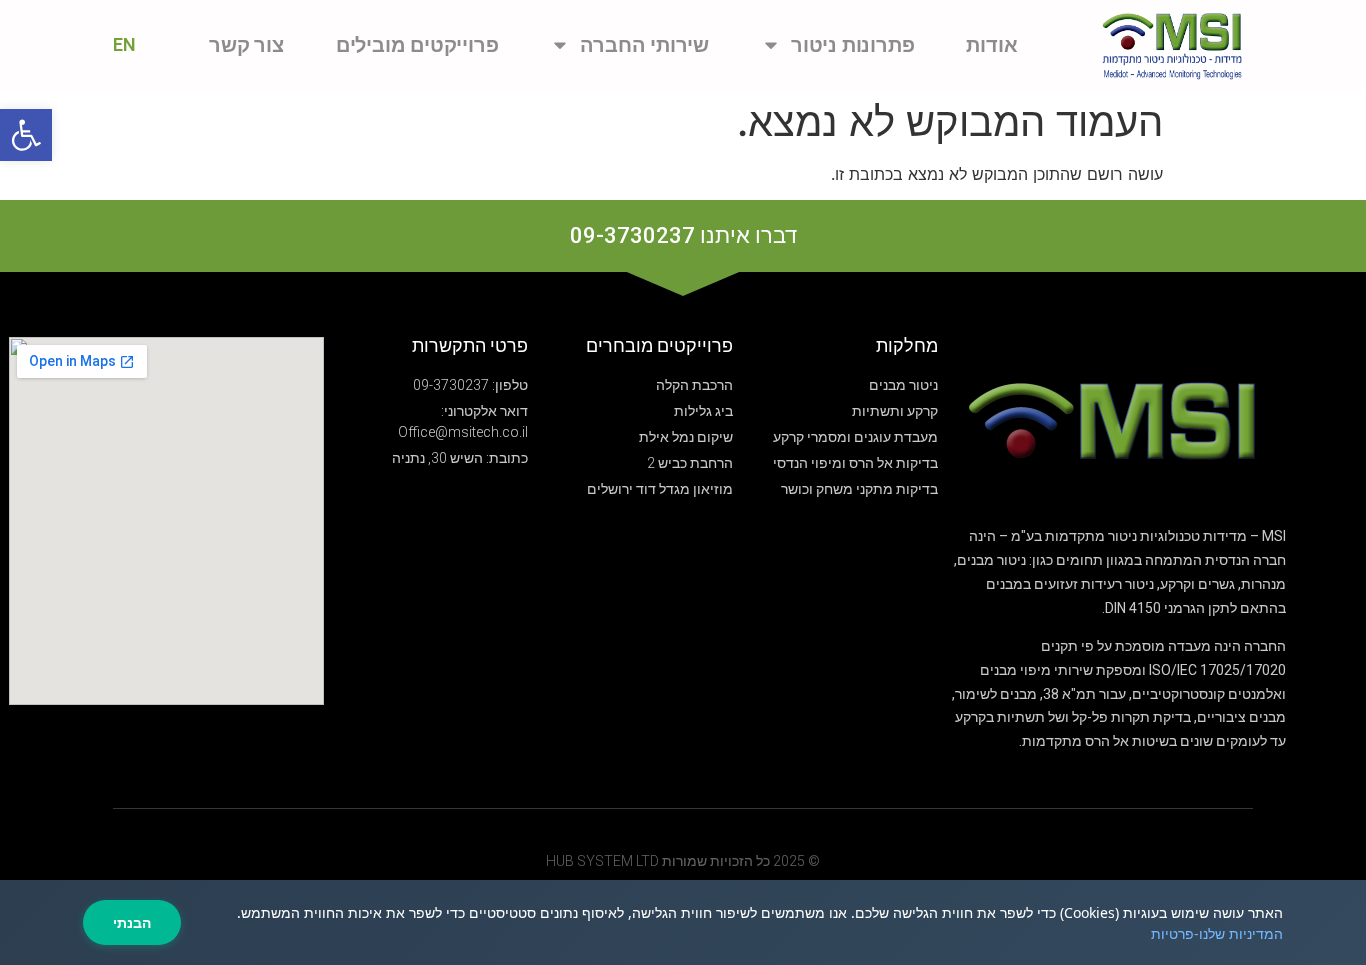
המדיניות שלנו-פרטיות (1217, 933)
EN (124, 44)
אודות (991, 45)
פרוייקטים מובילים (417, 45)
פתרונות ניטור (852, 45)
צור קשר (246, 45)
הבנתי (132, 922)
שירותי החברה (644, 45)
